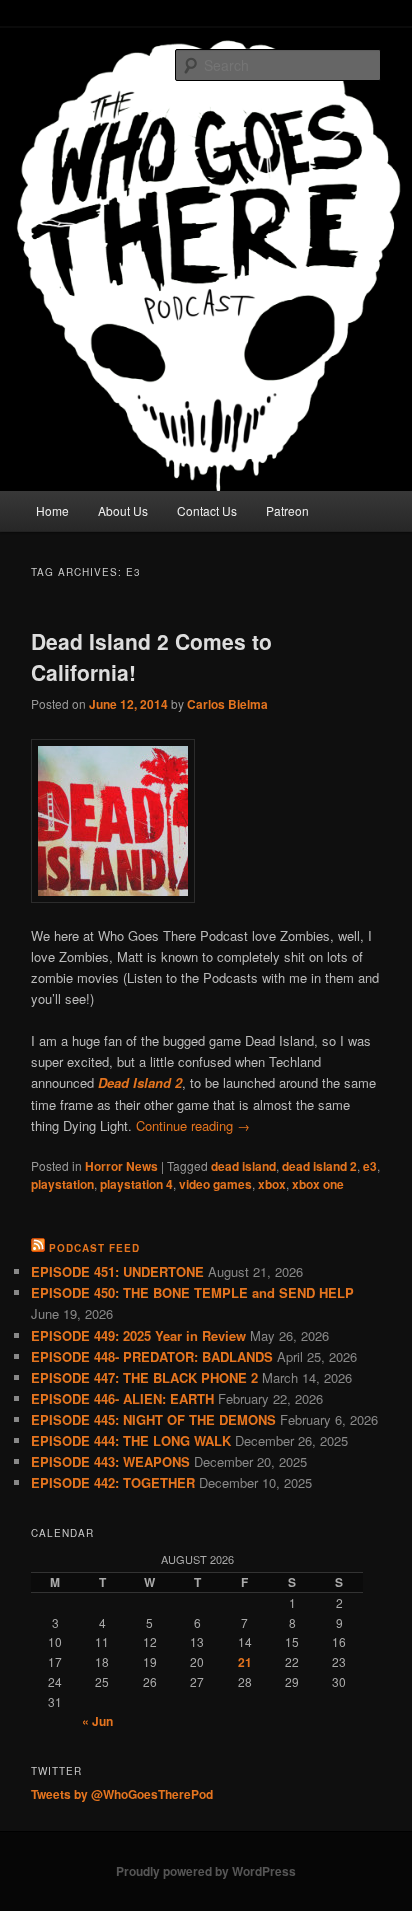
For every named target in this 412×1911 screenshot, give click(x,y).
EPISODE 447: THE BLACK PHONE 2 (144, 1377)
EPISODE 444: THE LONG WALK (131, 1440)
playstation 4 (136, 1184)
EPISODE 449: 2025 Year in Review (138, 1335)
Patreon (287, 510)
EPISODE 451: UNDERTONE (117, 1271)
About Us (123, 510)
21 (245, 1662)
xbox (272, 1184)
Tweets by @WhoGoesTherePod (122, 1794)
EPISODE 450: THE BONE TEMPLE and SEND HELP (192, 1292)
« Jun (97, 1721)
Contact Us (207, 510)
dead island (243, 1166)
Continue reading (193, 1125)
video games (215, 1184)
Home (52, 510)
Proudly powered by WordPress (206, 1871)
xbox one (318, 1184)
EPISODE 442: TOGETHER (113, 1482)
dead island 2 (319, 1166)
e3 (370, 1166)
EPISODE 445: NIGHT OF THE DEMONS (153, 1419)
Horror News (121, 1166)
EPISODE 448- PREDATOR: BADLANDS (152, 1356)
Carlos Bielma (227, 704)
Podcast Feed (94, 1248)
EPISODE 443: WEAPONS (110, 1461)
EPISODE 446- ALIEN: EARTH (122, 1398)
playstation (62, 1184)
